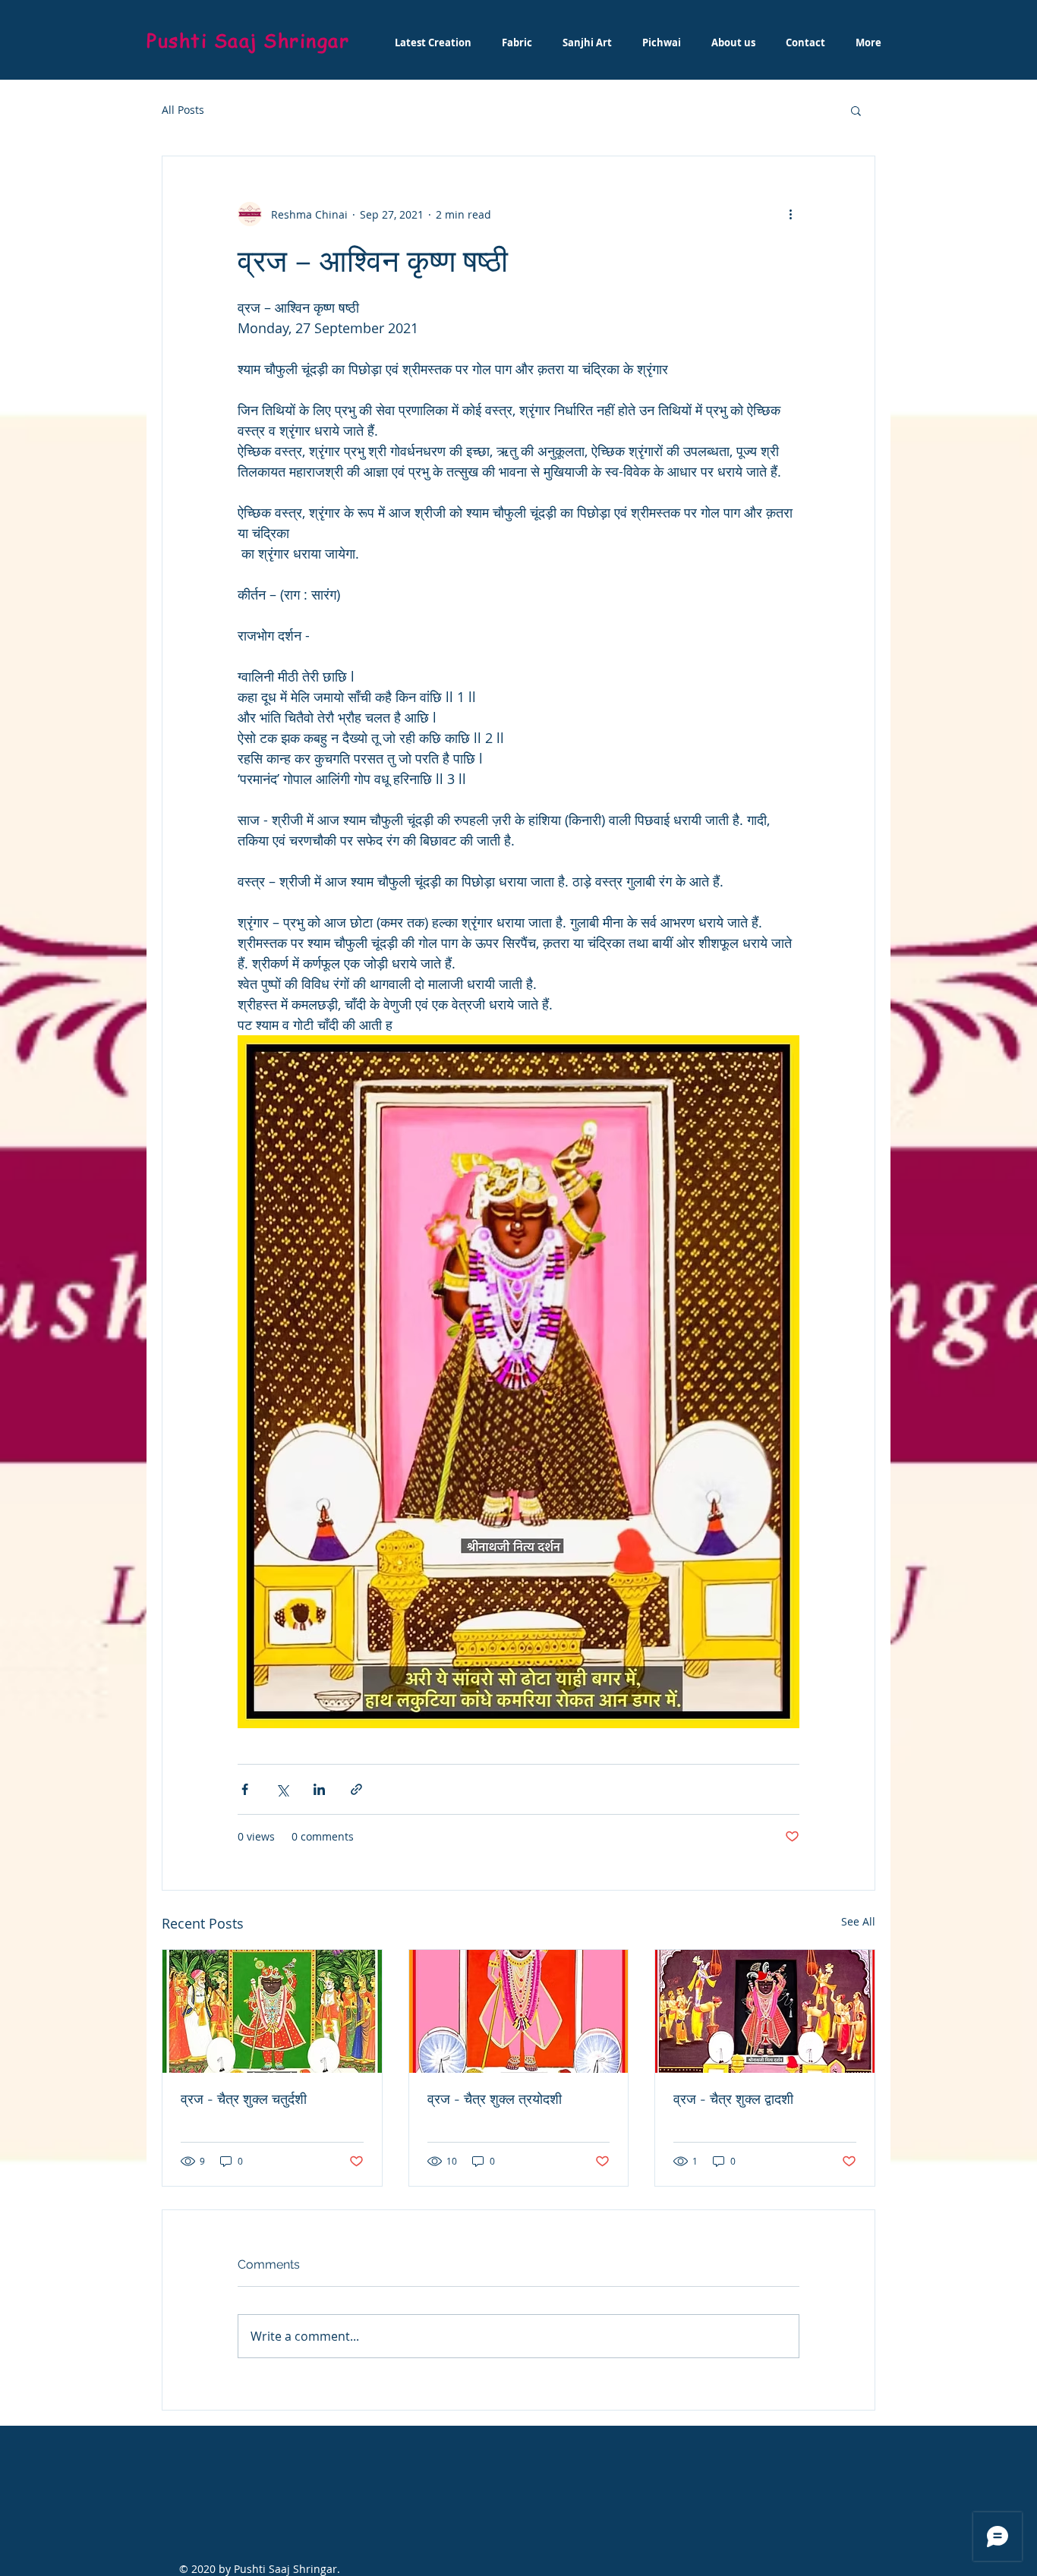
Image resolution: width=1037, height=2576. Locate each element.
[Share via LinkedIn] (319, 1789)
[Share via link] (356, 1789)
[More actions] (790, 214)
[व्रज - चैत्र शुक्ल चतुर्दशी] (272, 2011)
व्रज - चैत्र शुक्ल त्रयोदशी (495, 2099)
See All (858, 1921)
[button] (856, 110)
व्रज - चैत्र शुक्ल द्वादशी (733, 2099)
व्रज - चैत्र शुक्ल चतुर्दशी (244, 2099)
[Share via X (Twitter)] (282, 1789)
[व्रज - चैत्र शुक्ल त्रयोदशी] (519, 2011)
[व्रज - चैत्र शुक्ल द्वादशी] (765, 2011)
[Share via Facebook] (245, 1789)
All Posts (183, 110)
